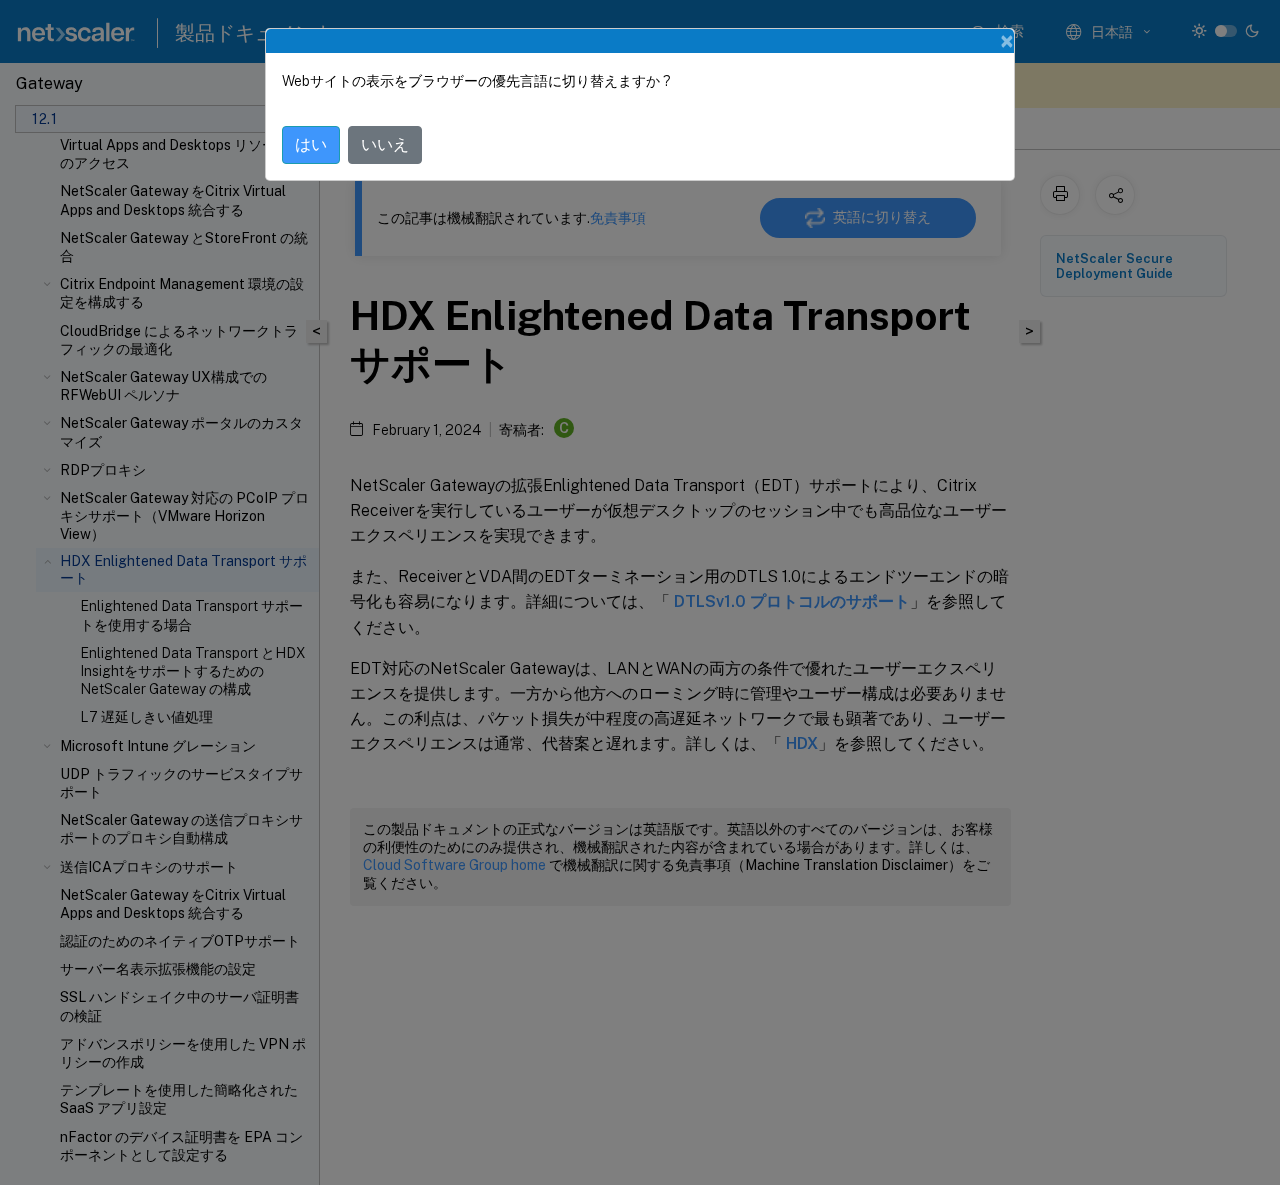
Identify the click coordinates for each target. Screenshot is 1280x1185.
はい (311, 144)
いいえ (385, 144)
